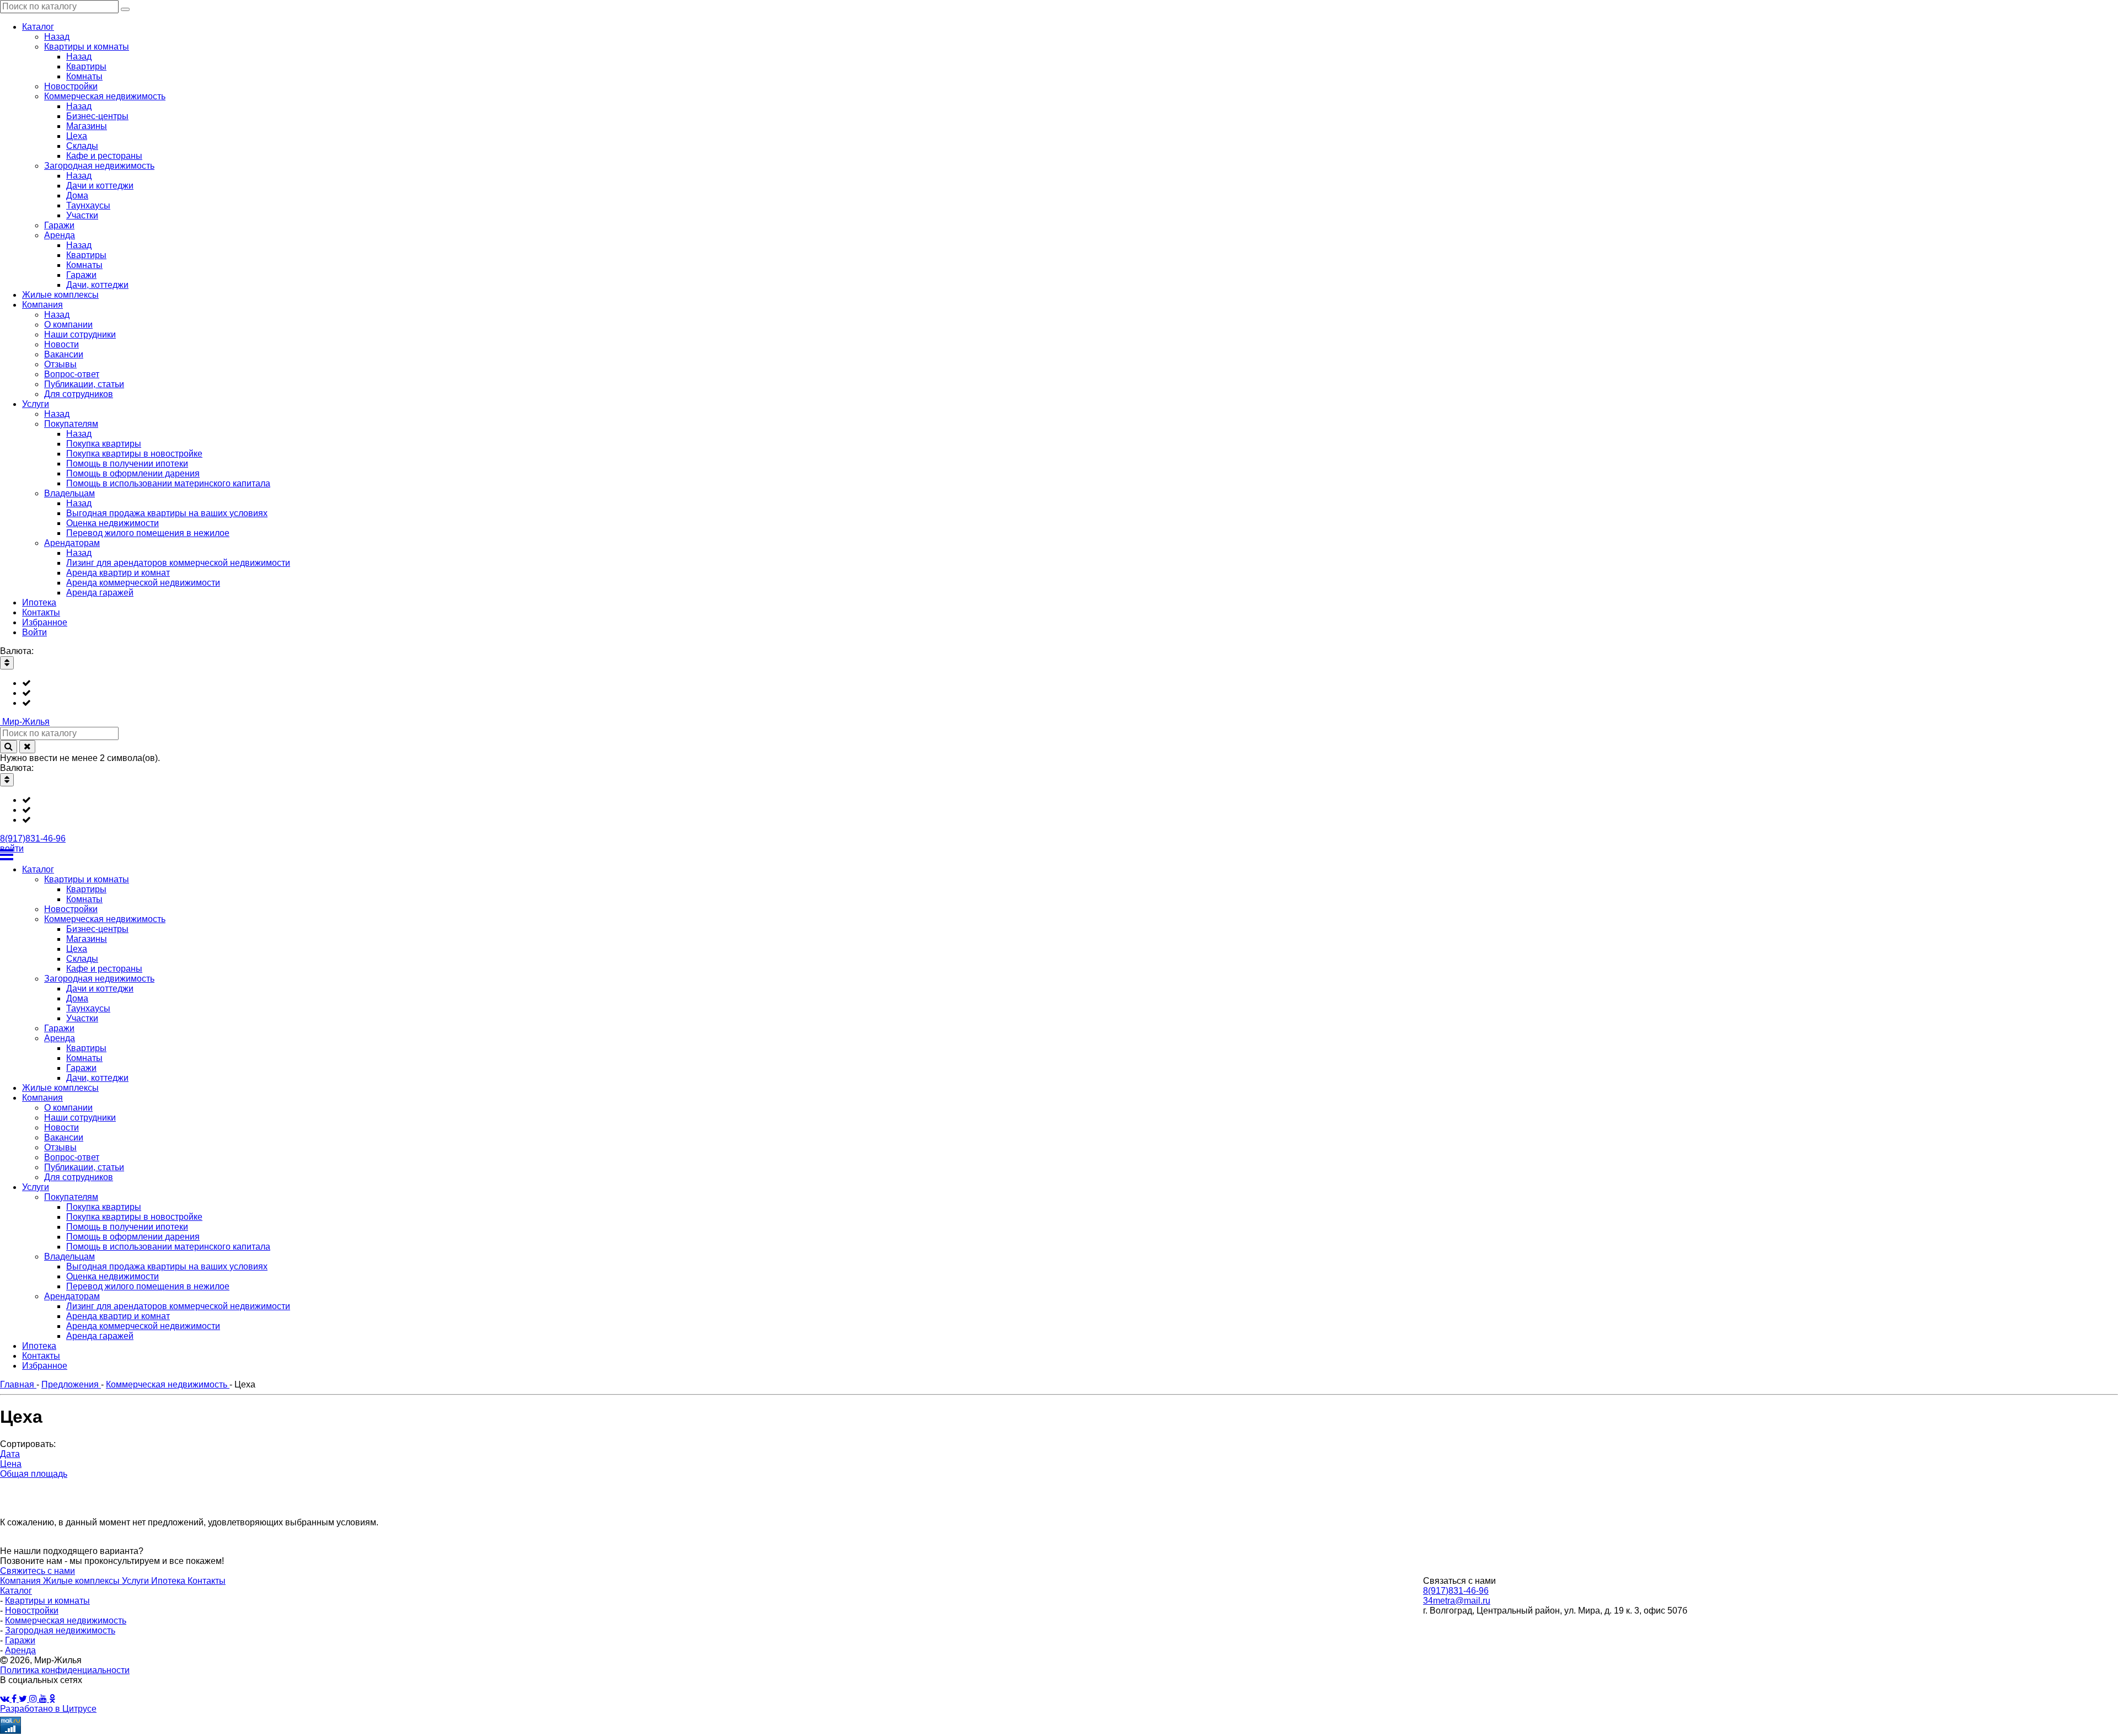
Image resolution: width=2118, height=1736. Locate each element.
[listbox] (1059, 693)
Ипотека (169, 1581)
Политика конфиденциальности (65, 1670)
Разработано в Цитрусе (48, 1709)
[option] (1070, 683)
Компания (22, 1581)
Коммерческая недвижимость (66, 1620)
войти (12, 848)
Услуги (137, 1581)
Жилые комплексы (82, 1581)
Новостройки (32, 1611)
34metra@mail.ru (1457, 1601)
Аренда (20, 1650)
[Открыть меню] (1059, 855)
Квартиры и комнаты (47, 1601)
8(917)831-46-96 (33, 838)
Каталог (16, 1591)
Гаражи (20, 1640)
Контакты (207, 1581)
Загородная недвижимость (60, 1630)
